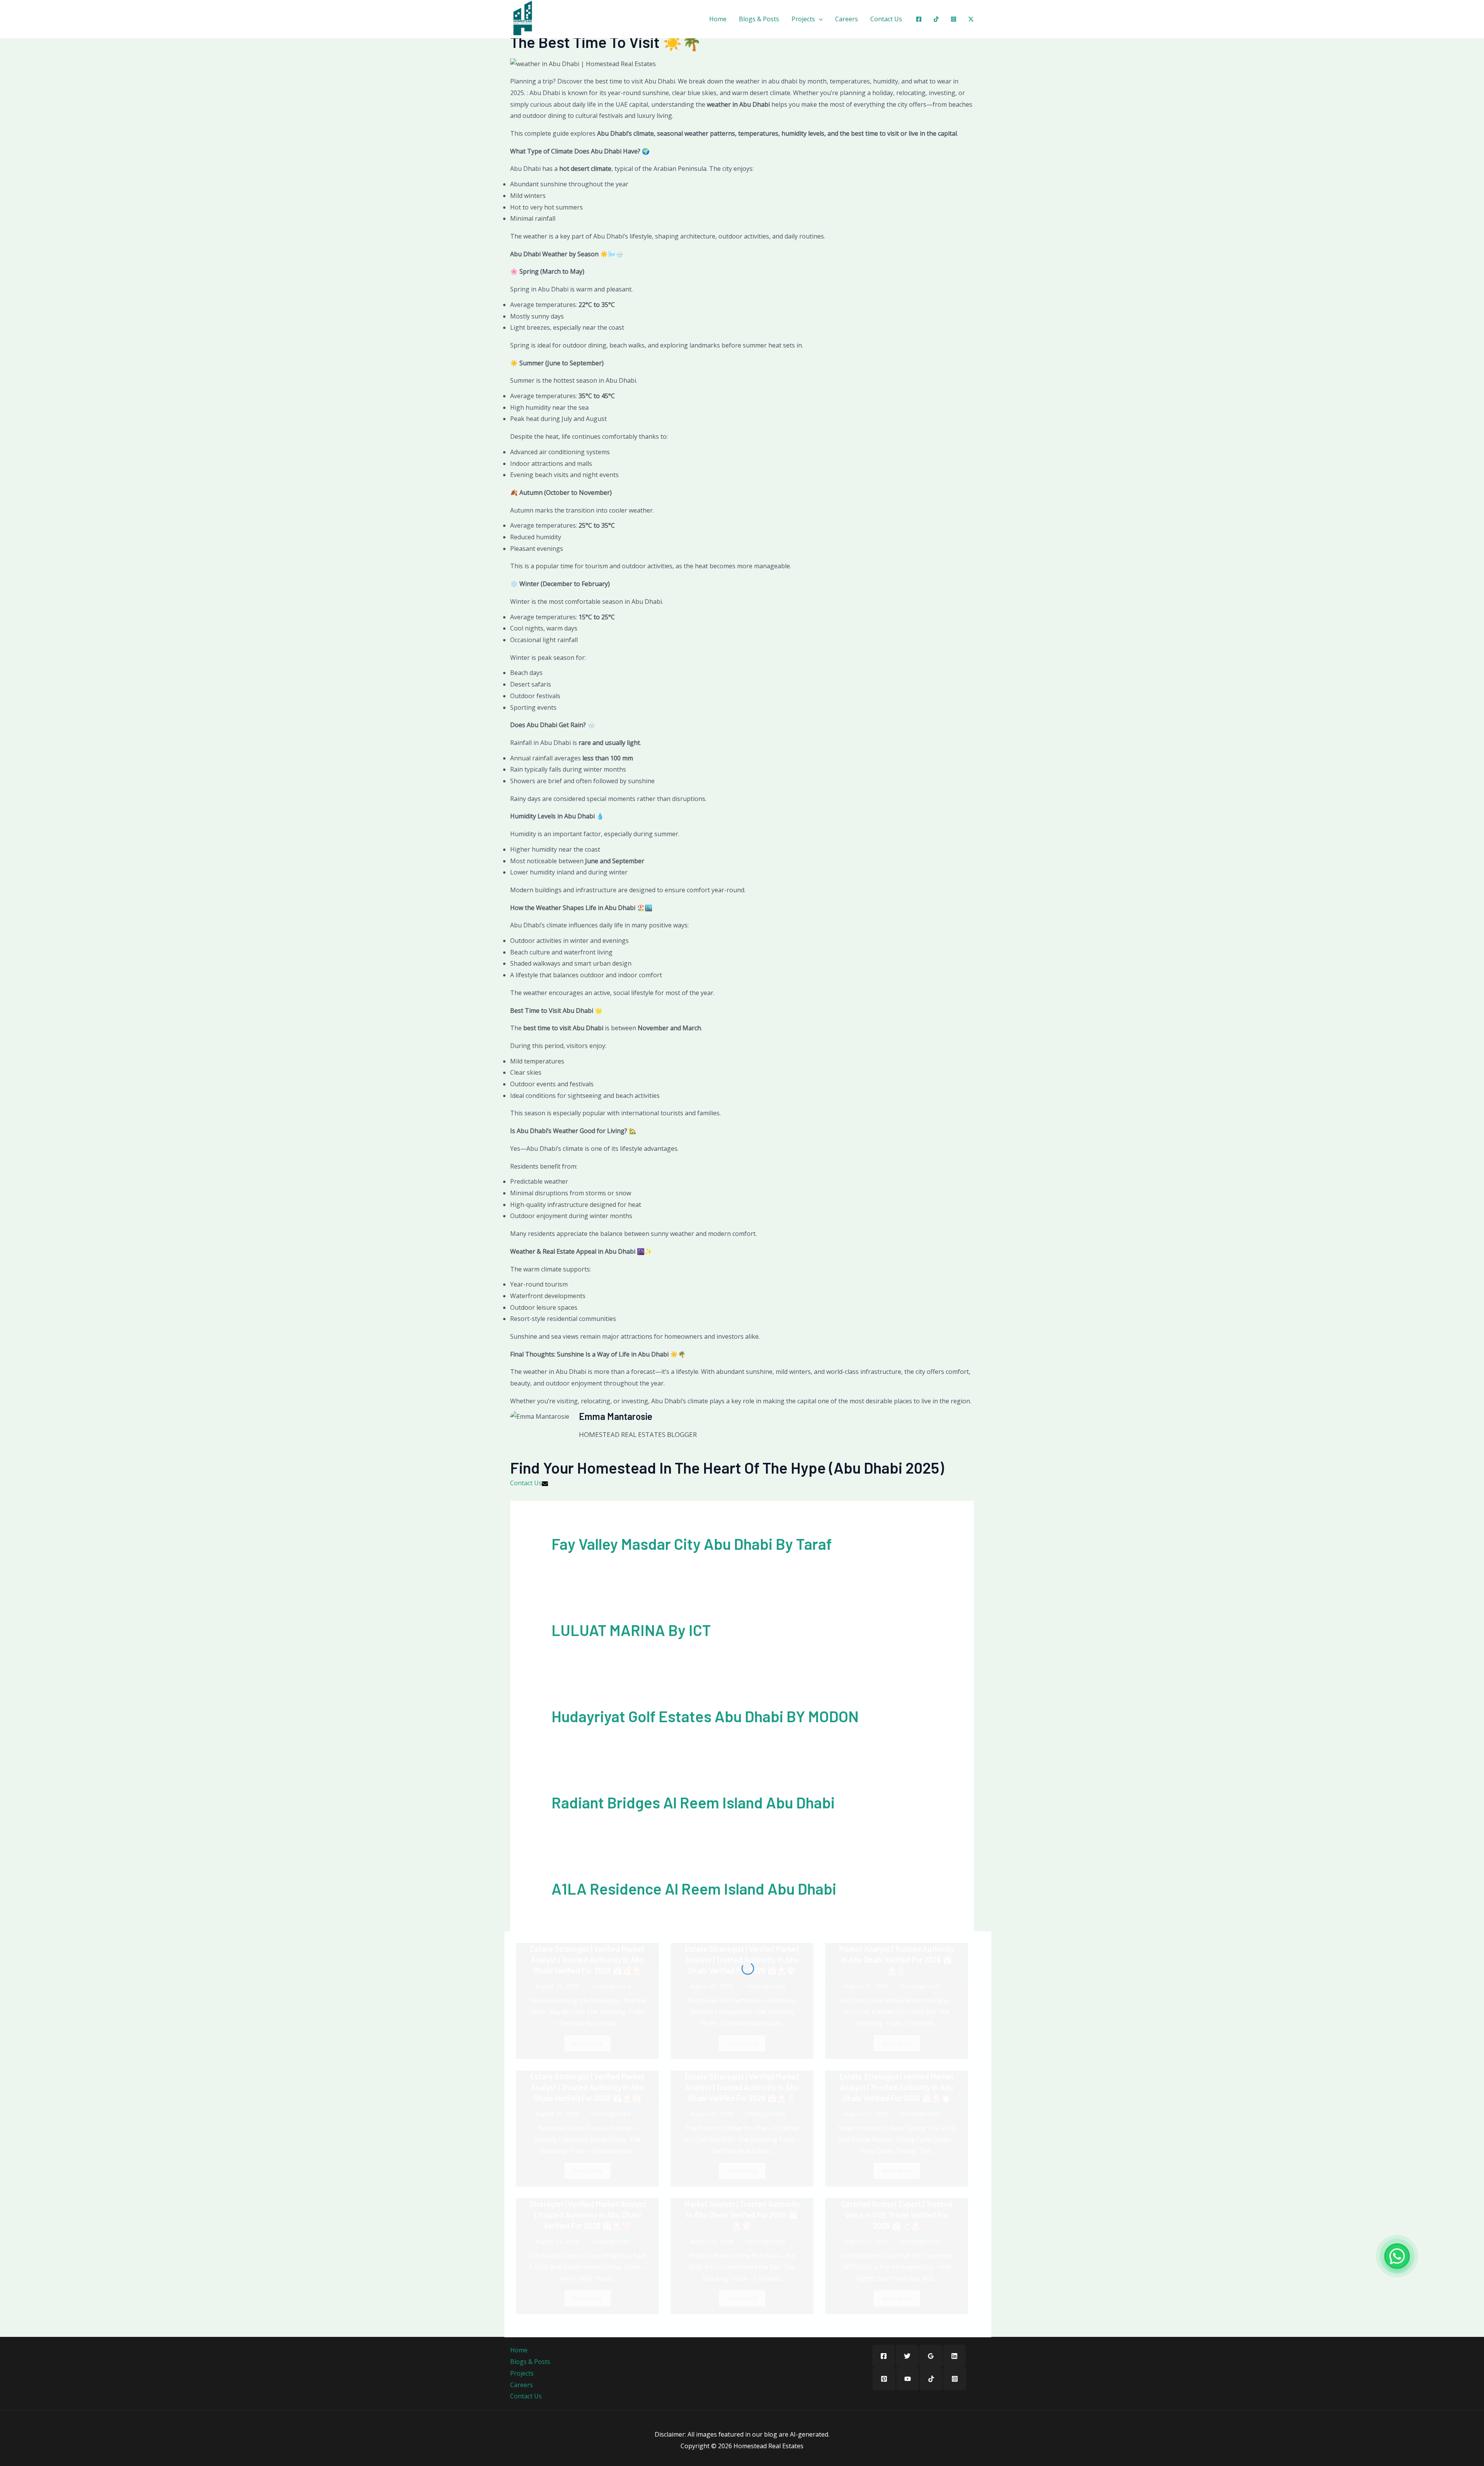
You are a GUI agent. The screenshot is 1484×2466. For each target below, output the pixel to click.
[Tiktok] (936, 19)
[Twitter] (907, 2356)
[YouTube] (908, 2379)
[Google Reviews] (931, 2356)
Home (718, 19)
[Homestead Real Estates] (523, 18)
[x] (971, 19)
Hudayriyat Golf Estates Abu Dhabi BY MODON (705, 1716)
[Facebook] (919, 19)
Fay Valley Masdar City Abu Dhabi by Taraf (692, 1544)
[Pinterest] (884, 2379)
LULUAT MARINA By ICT (631, 1630)
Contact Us (886, 19)
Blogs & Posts (759, 19)
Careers (847, 19)
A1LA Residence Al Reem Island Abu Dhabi (694, 1888)
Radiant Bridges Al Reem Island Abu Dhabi (693, 1802)
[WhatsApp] (1397, 2256)
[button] (819, 19)
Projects (803, 19)
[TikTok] (931, 2379)
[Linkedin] (954, 2356)
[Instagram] (954, 19)
